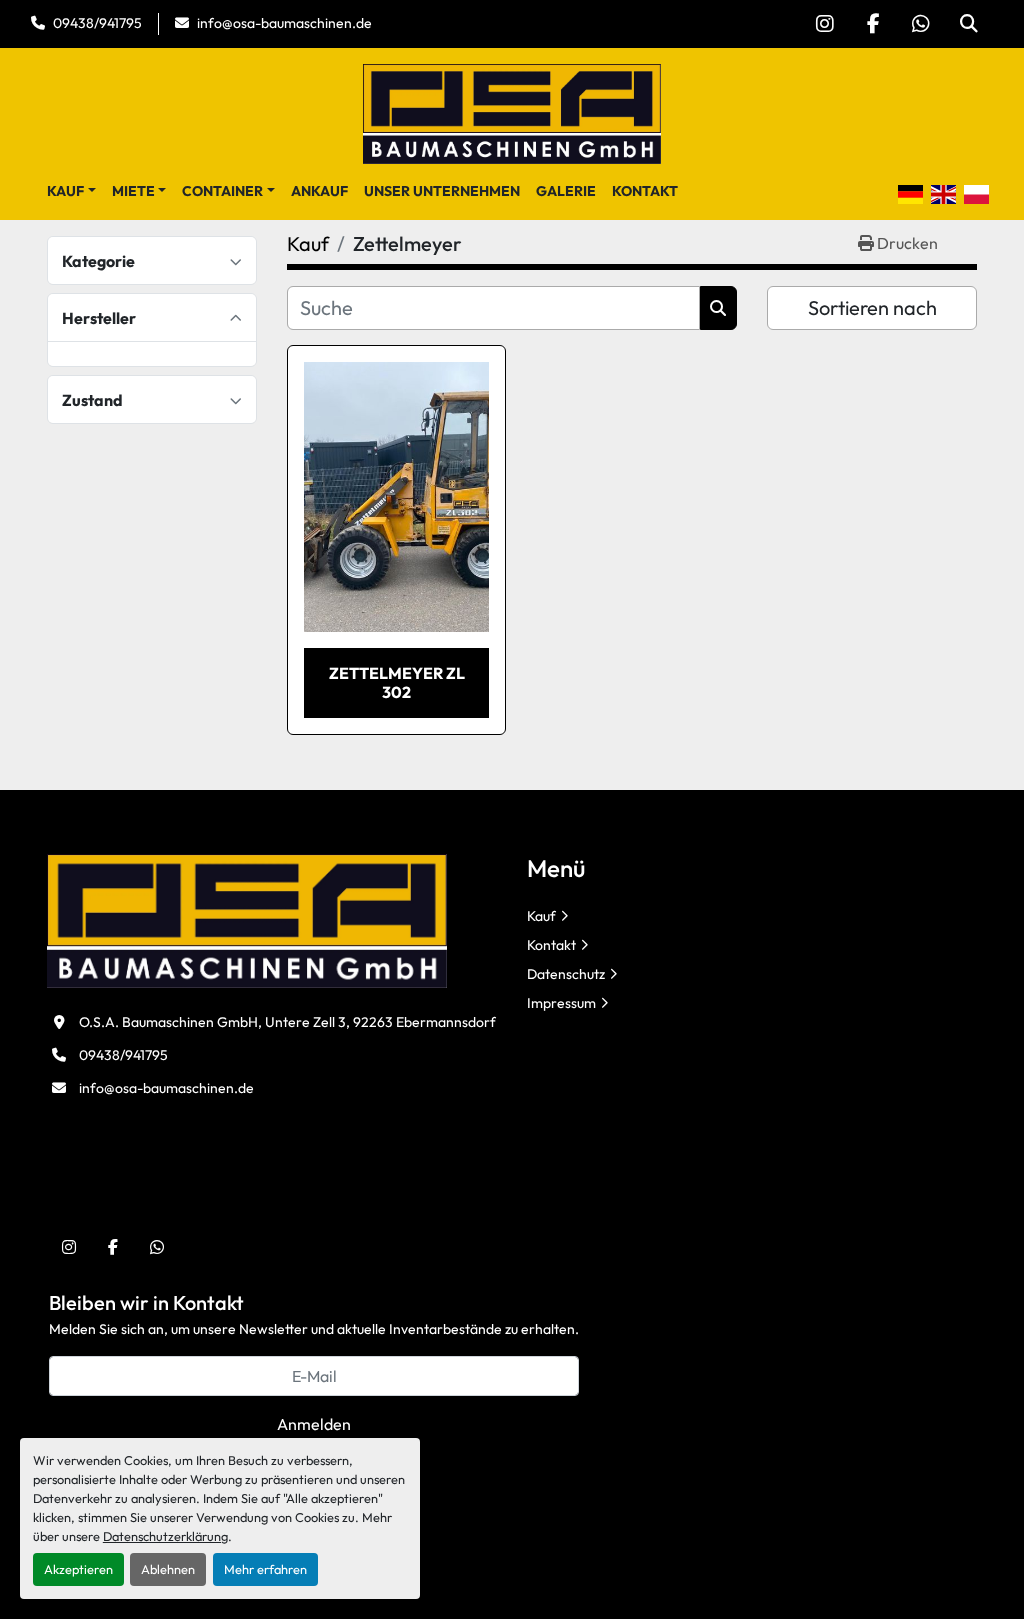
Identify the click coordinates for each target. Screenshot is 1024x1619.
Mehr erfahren (265, 1569)
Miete (133, 191)
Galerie (566, 191)
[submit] (718, 308)
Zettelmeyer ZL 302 (397, 682)
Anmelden (314, 1424)
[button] (71, 191)
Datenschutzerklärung (165, 1536)
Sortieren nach (872, 307)
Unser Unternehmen (442, 191)
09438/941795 (97, 23)
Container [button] (222, 191)
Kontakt (645, 191)
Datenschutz (566, 974)
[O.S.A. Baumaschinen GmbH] (247, 919)
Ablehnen (168, 1569)
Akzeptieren (78, 1569)
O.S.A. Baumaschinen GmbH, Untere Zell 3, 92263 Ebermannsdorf (287, 1022)
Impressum (561, 1003)
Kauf (65, 191)
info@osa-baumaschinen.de (284, 23)
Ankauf (319, 191)
